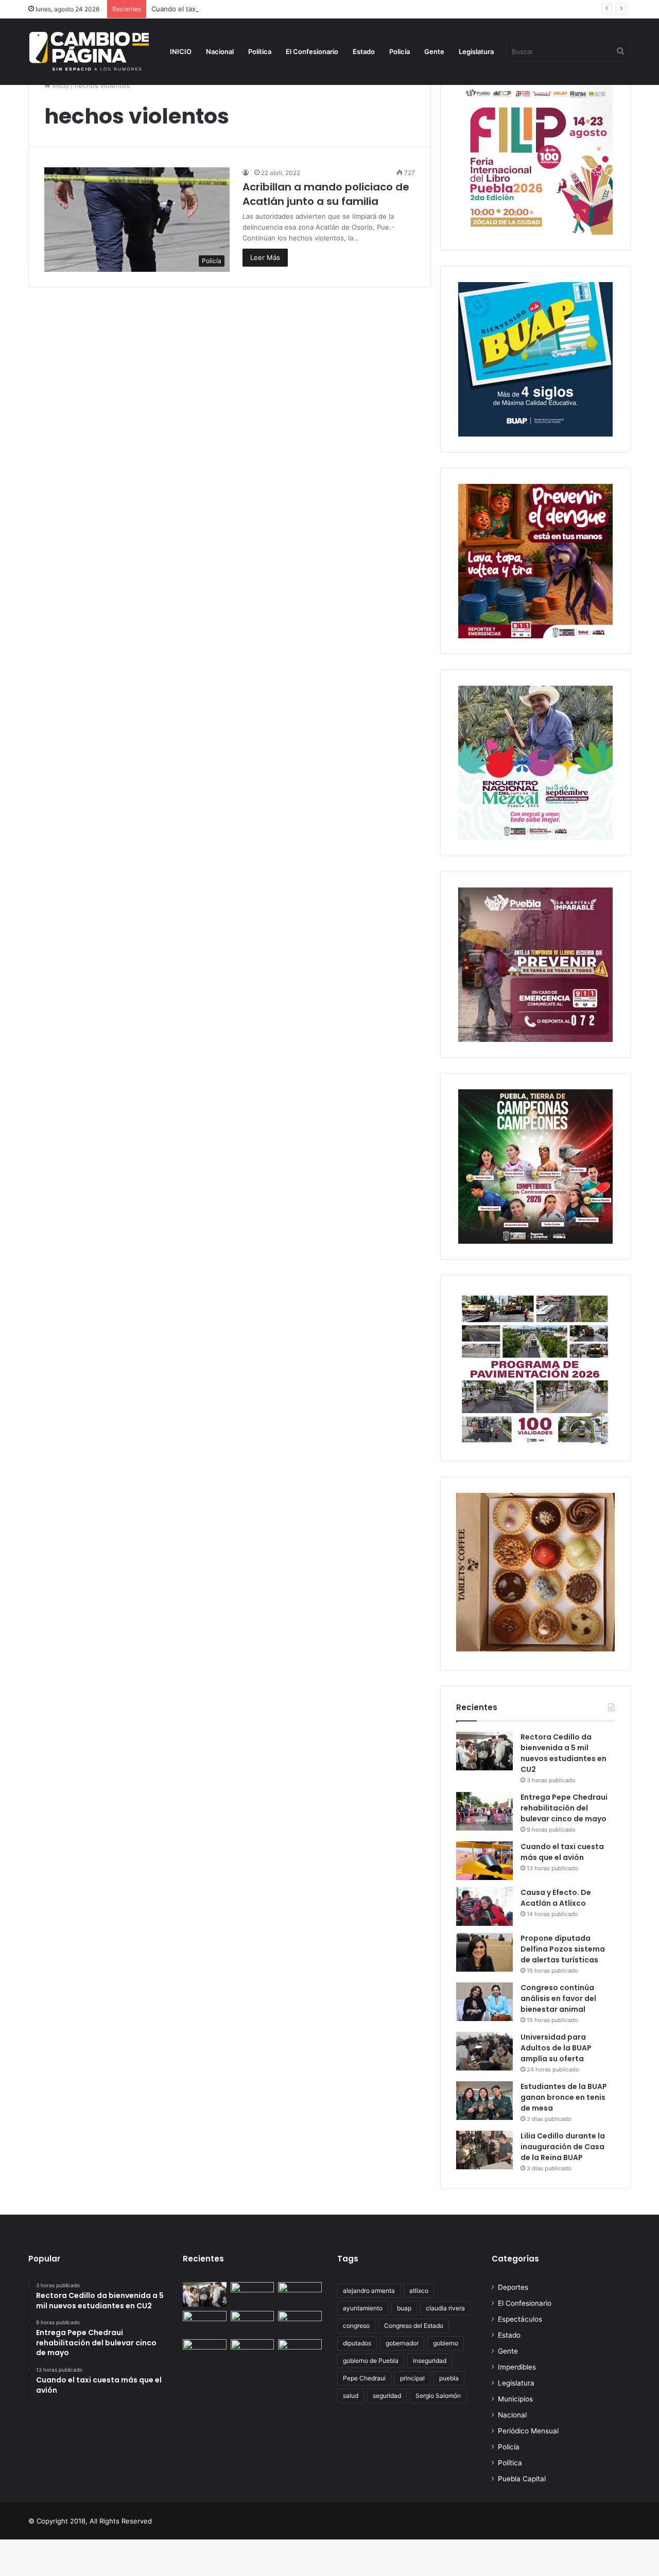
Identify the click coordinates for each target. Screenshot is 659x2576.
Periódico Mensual (528, 2431)
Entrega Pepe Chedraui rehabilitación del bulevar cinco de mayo (564, 1808)
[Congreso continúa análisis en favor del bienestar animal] (484, 2002)
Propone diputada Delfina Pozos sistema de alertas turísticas (563, 1949)
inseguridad (430, 2361)
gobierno (446, 2343)
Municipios (515, 2399)
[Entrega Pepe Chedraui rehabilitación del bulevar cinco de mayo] (484, 1811)
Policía (400, 51)
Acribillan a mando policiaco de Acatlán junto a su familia (326, 194)
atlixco (419, 2291)
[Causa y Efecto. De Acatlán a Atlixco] (484, 1907)
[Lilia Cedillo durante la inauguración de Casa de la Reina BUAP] (484, 2150)
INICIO (181, 51)
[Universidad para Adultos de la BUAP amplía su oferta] (484, 2051)
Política (260, 51)
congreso (356, 2326)
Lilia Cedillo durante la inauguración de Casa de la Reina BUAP (563, 2147)
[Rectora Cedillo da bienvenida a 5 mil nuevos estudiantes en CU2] (484, 1751)
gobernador (402, 2343)
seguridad (387, 2396)
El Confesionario (312, 51)
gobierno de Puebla (371, 2361)
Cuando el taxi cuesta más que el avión (214, 9)
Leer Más (265, 257)
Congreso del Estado (414, 2326)
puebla (449, 2378)
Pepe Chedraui (364, 2378)
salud (351, 2396)
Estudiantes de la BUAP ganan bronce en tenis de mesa (564, 2097)
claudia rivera (445, 2308)
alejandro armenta (369, 2291)
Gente (434, 51)
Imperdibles (517, 2367)
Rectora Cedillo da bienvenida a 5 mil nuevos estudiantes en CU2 (563, 1753)
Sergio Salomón (438, 2396)
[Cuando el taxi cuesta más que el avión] (484, 1861)
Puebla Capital (522, 2479)
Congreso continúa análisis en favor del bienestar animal (558, 1998)
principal (412, 2378)
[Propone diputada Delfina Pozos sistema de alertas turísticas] (484, 1952)
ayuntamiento (363, 2308)
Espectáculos (520, 2319)
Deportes (513, 2287)
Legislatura (476, 51)
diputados (357, 2343)
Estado (364, 51)
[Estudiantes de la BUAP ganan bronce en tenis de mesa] (484, 2101)
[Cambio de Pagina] (89, 51)
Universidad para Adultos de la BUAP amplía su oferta (556, 2048)
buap (404, 2308)
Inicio (60, 85)
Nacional (220, 51)
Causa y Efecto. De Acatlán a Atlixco (556, 1898)
